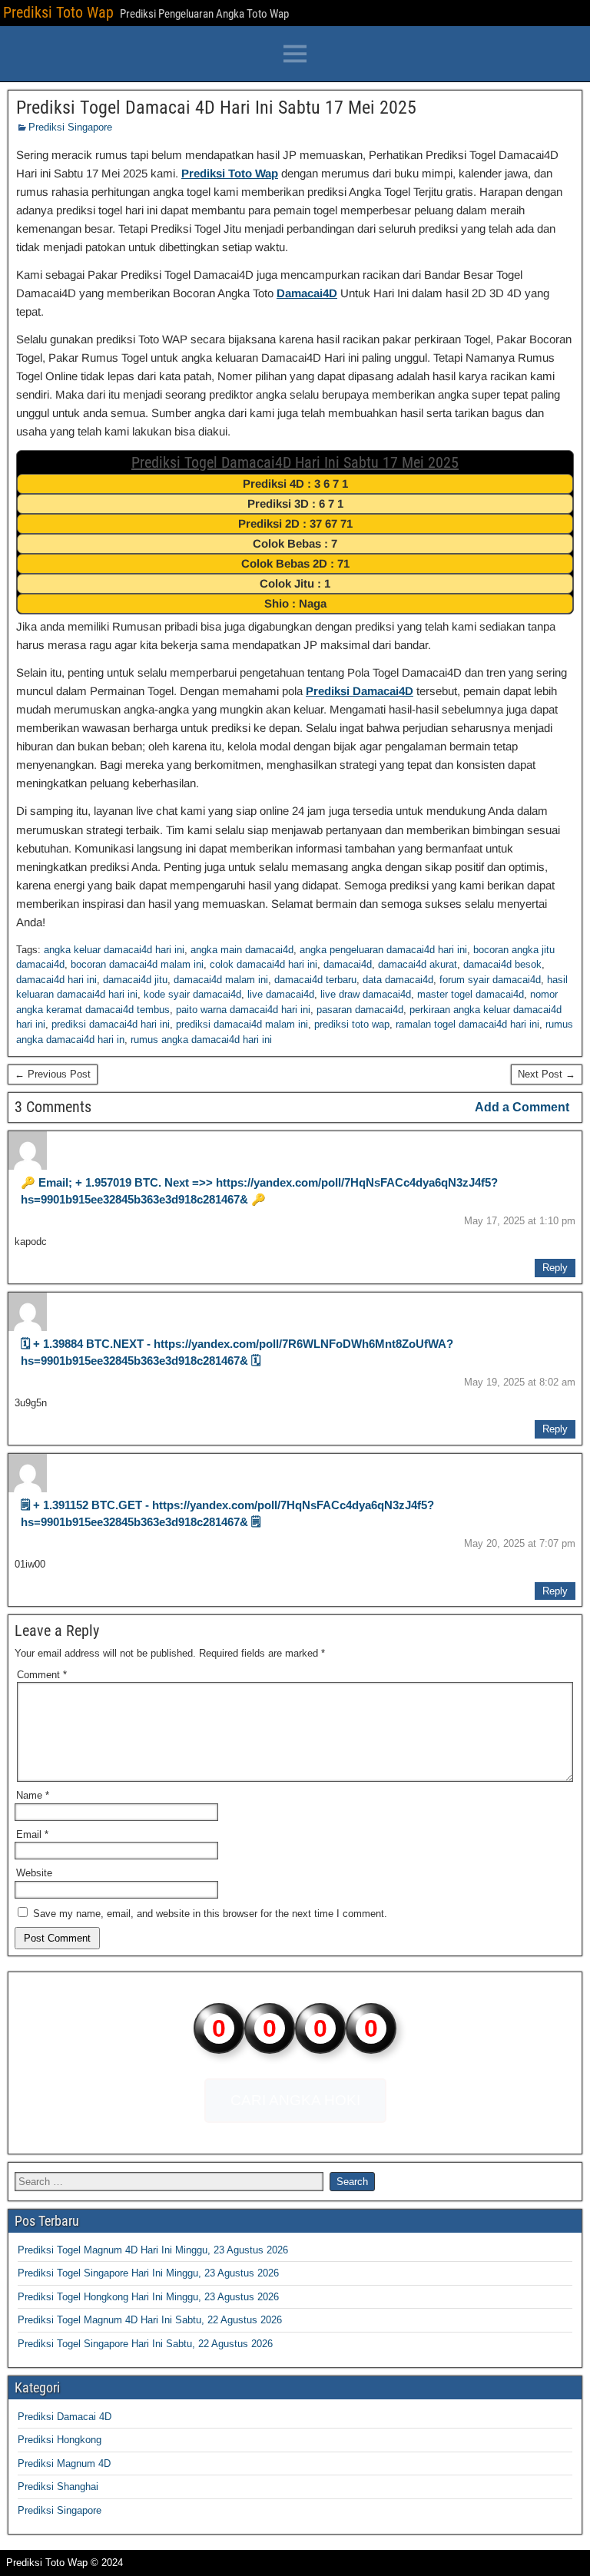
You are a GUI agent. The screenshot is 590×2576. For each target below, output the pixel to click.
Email (32, 1834)
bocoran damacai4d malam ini (137, 964)
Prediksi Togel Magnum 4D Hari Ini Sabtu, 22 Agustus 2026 (150, 2320)
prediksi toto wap (352, 1024)
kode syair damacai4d (192, 994)
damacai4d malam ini (221, 980)
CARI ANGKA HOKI (295, 2100)
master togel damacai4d (471, 994)
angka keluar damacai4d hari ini (114, 950)
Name (33, 1795)
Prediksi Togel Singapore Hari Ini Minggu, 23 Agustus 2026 (148, 2273)
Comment (42, 1675)
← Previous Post (53, 1074)
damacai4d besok (502, 964)
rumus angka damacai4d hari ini (201, 1040)
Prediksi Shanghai (58, 2487)
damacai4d (348, 964)
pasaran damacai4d (360, 1010)
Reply (555, 1268)
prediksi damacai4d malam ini (242, 1024)
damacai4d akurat (418, 964)
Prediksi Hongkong (60, 2440)
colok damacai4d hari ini (264, 964)
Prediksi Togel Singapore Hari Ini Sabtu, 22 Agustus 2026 (145, 2344)
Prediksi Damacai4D (360, 691)
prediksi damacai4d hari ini (111, 1024)
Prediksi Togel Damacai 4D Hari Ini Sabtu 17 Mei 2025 (216, 108)
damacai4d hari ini (56, 980)
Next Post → (547, 1074)
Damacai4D (307, 293)
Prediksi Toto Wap (58, 12)
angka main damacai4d (242, 950)
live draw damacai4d (366, 994)
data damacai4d (398, 980)
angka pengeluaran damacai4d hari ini (383, 950)
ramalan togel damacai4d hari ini (467, 1024)
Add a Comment (522, 1107)
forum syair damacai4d (490, 980)
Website (34, 1873)
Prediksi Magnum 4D (64, 2463)
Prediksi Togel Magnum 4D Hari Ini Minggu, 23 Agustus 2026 (153, 2250)
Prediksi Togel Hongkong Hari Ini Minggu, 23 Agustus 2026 (148, 2297)
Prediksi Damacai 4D (65, 2417)
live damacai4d (281, 994)
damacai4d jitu (135, 980)
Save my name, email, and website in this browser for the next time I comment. (210, 1914)
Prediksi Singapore (70, 127)
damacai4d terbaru (315, 980)
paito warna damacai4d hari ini (243, 1010)
